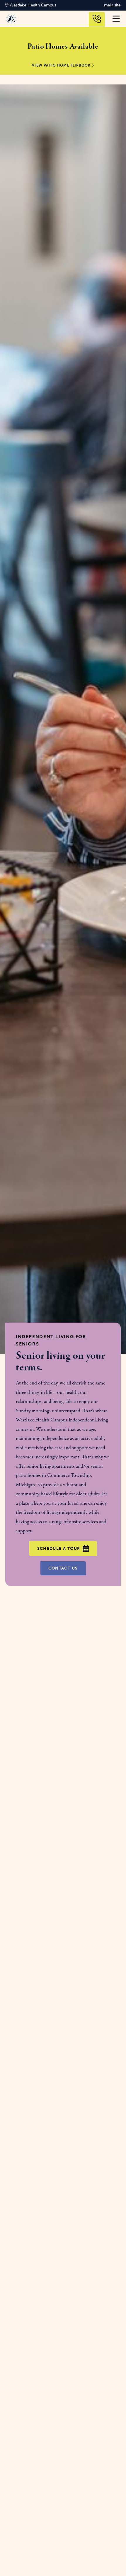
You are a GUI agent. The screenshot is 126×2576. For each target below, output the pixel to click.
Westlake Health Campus (32, 5)
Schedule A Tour (59, 1549)
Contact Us (63, 1568)
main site (112, 5)
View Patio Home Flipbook (62, 66)
